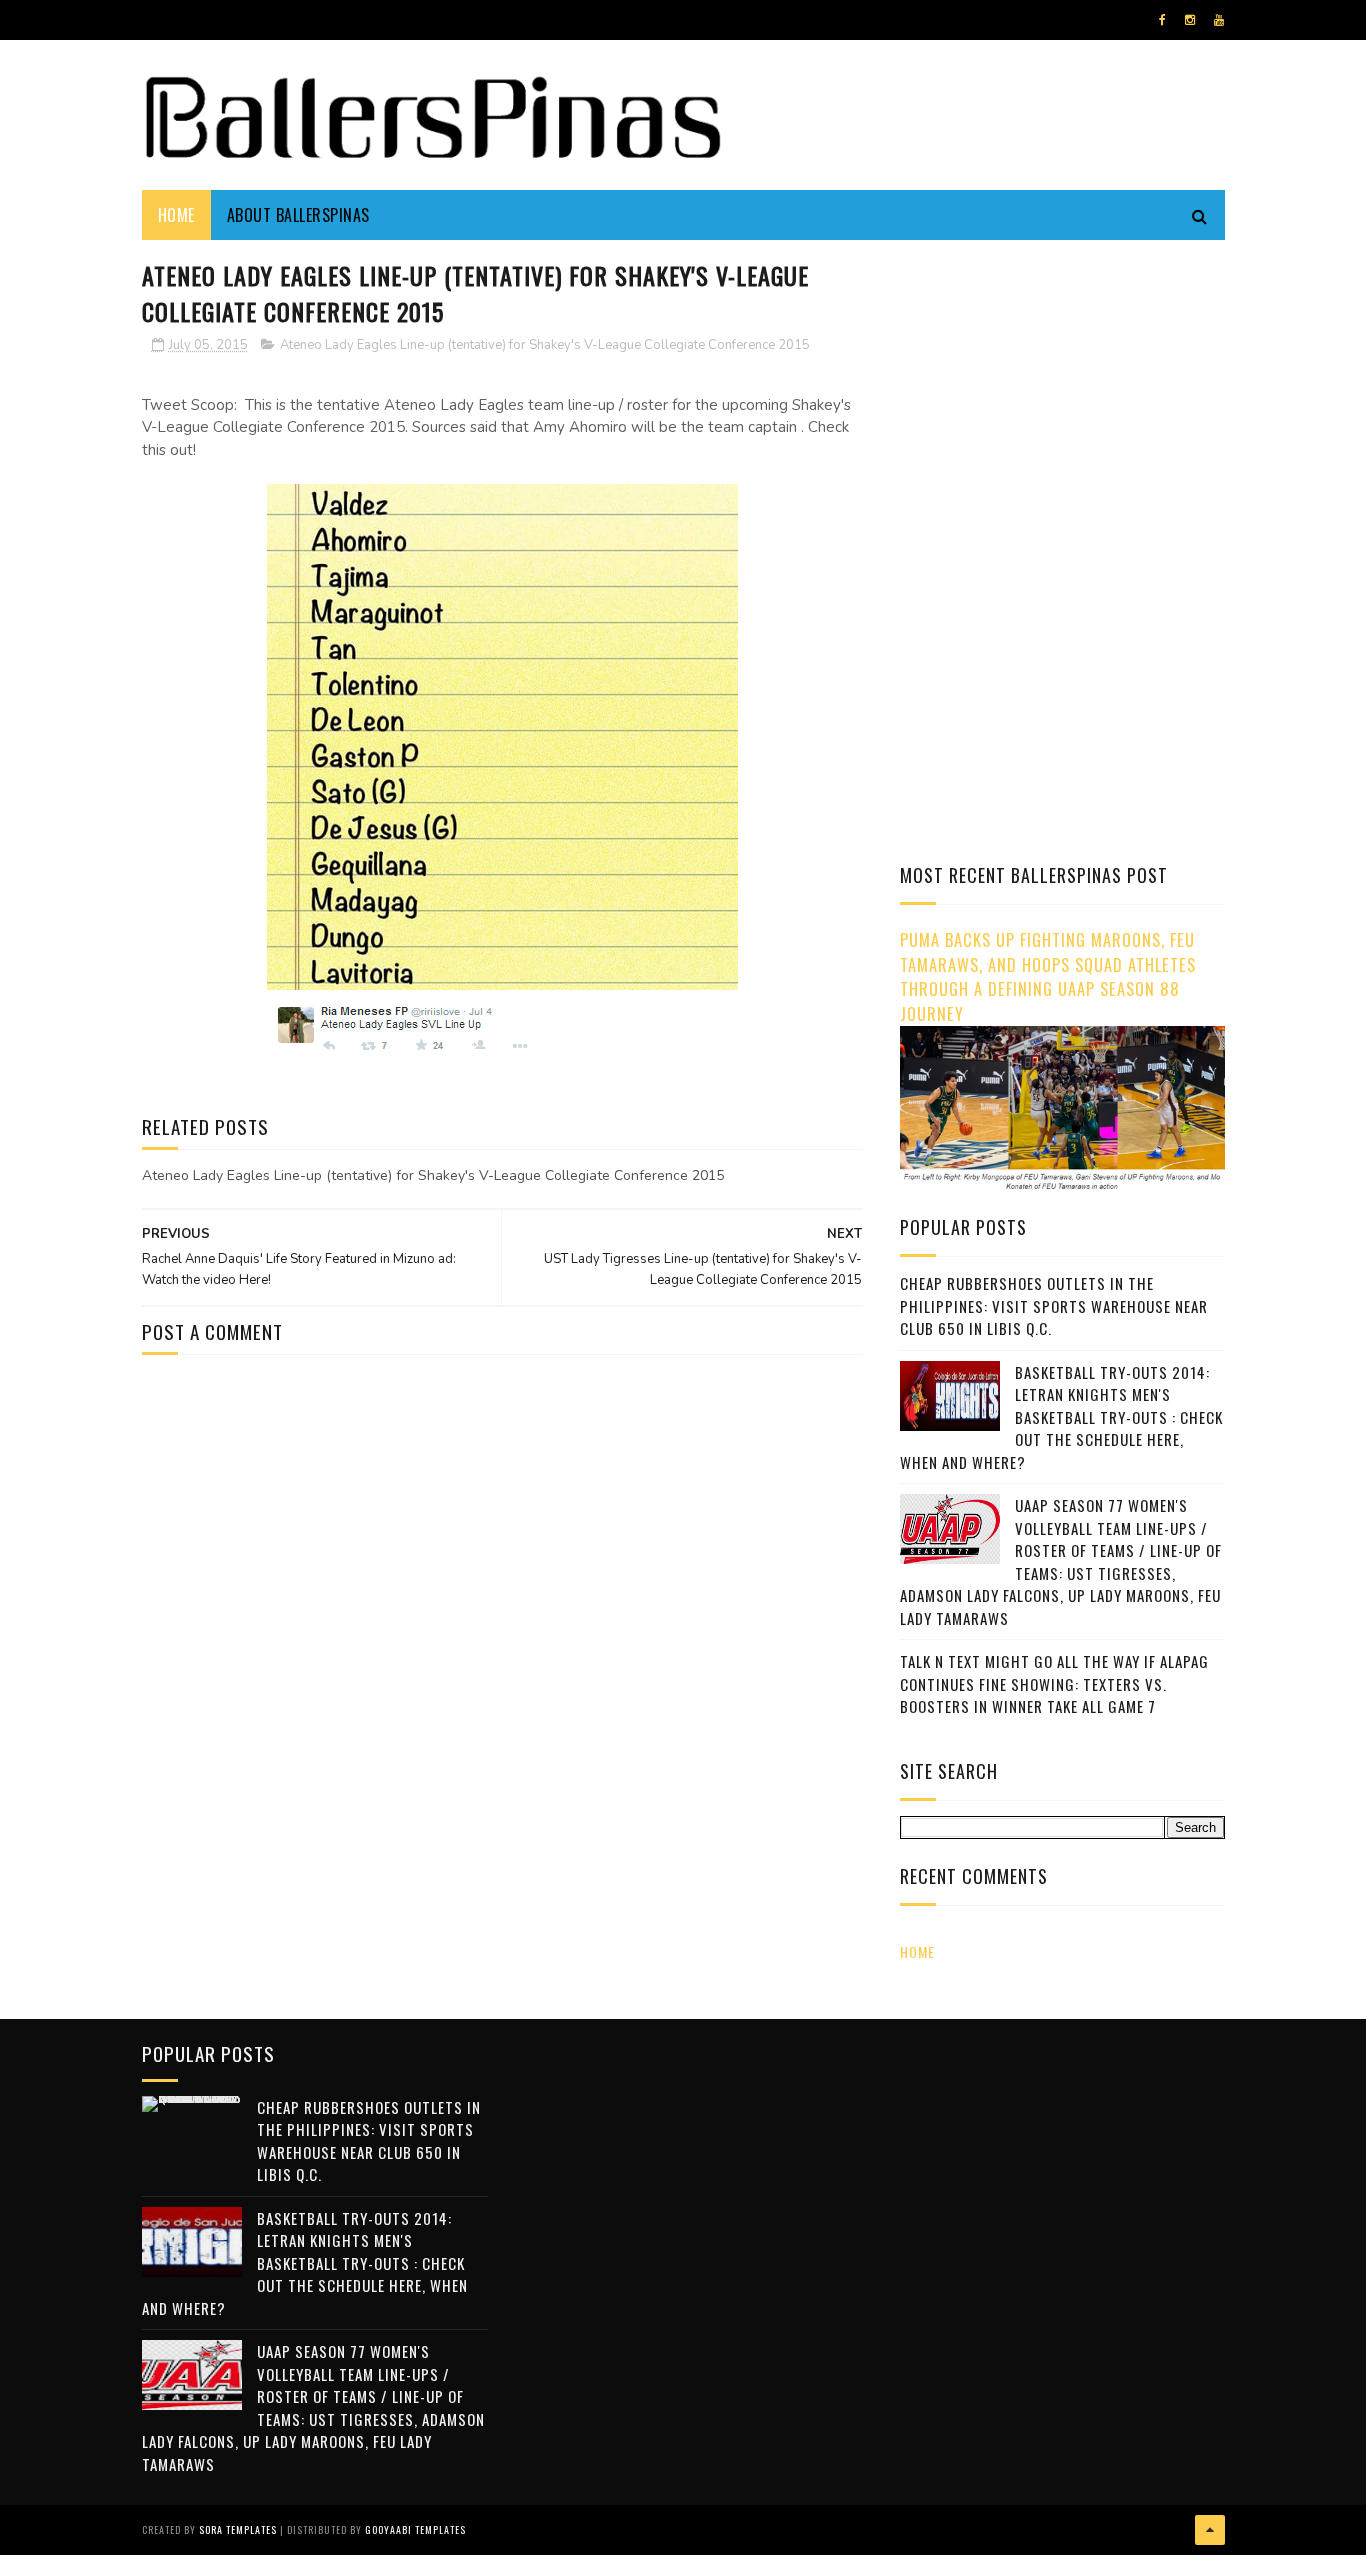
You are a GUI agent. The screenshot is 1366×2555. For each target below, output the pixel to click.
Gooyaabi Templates (415, 2529)
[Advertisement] (1068, 395)
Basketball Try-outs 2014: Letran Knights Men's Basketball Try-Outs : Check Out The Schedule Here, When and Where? (1061, 1417)
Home (176, 215)
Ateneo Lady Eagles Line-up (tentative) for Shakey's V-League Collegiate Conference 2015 (545, 345)
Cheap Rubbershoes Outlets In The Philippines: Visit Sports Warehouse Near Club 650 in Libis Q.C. (1054, 1305)
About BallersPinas (298, 215)
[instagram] (1190, 20)
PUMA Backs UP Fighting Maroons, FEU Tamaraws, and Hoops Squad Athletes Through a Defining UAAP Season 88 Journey (1048, 976)
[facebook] (1162, 20)
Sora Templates (238, 2529)
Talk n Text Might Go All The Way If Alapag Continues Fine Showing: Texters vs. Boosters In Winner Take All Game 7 (1054, 1683)
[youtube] (1219, 20)
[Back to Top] (1210, 2530)
